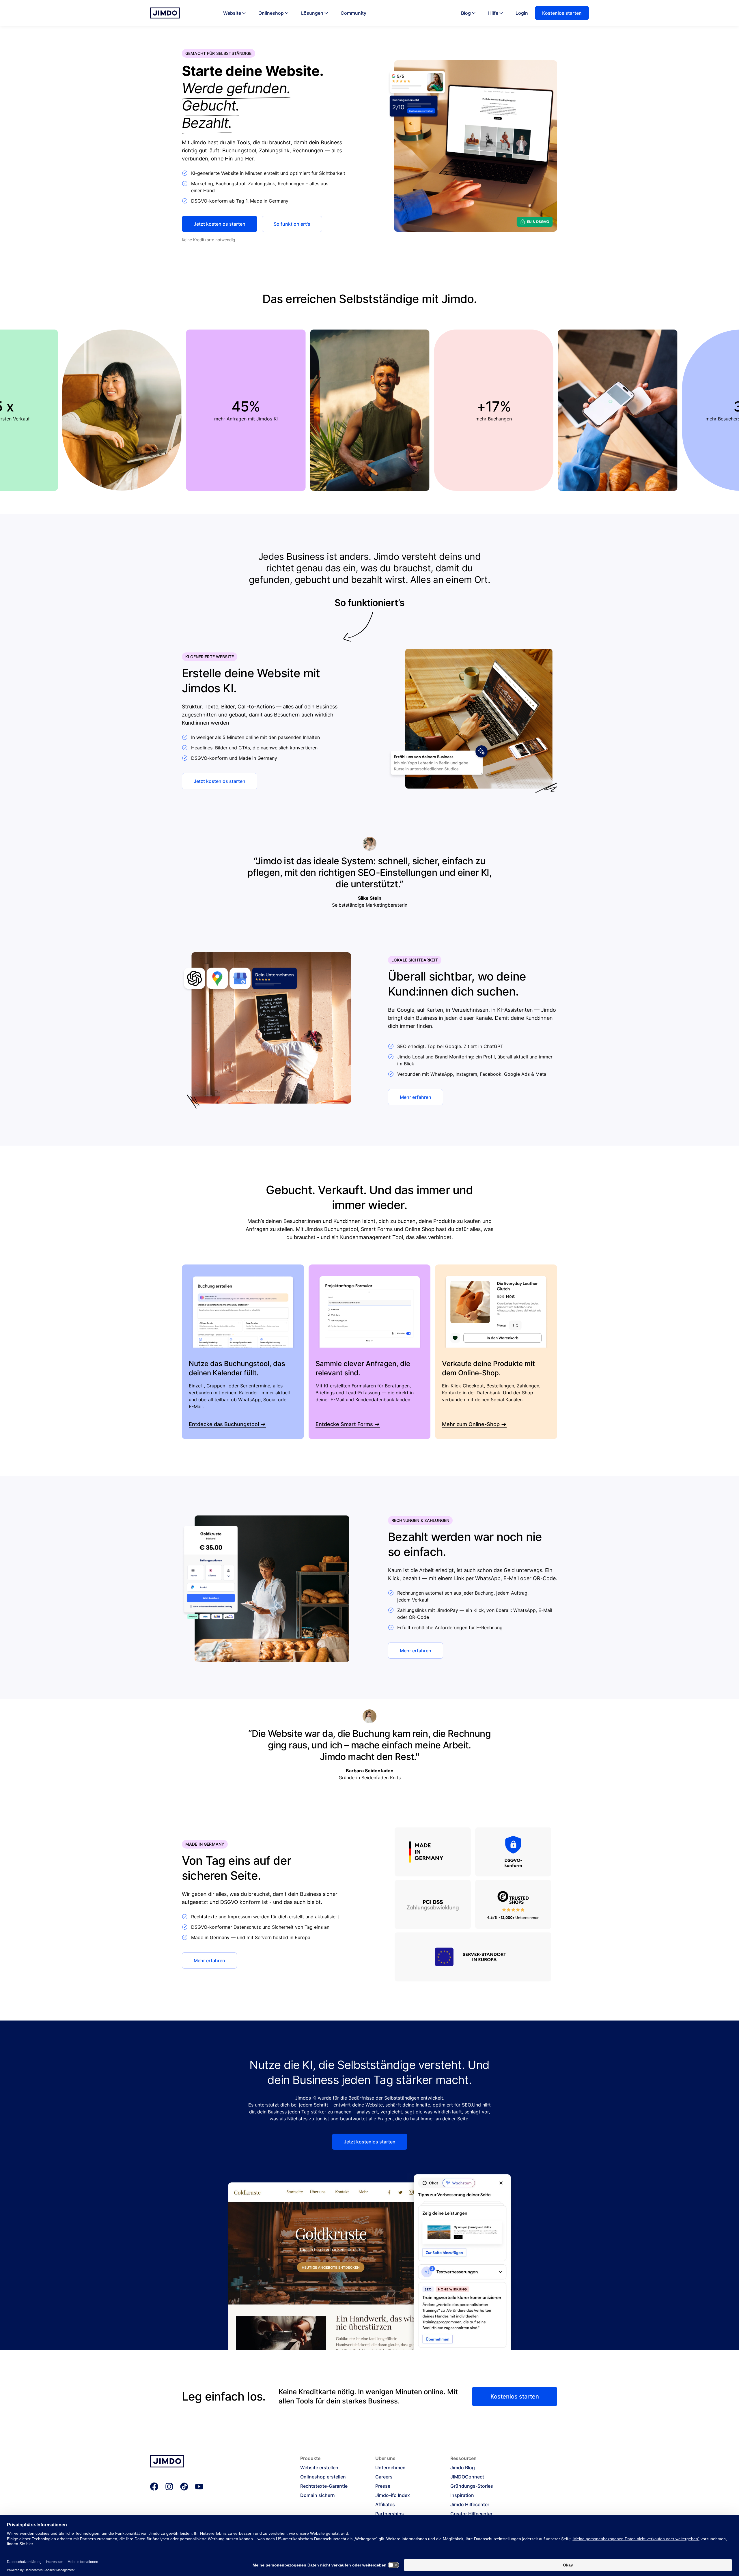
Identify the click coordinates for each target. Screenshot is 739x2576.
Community (353, 13)
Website (232, 13)
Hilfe (493, 13)
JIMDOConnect (467, 2477)
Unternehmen (390, 2468)
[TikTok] (184, 2487)
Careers (384, 2477)
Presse (383, 2486)
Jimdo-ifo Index (393, 2495)
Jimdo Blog (463, 2468)
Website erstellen (319, 2468)
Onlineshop (271, 13)
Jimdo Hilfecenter (470, 2504)
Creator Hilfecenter (471, 2514)
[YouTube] (199, 2487)
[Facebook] (154, 2487)
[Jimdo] (165, 13)
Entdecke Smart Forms (344, 1424)
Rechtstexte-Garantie (324, 2486)
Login (522, 13)
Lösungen (312, 13)
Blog (466, 13)
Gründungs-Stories (472, 2486)
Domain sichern (318, 2495)
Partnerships (390, 2514)
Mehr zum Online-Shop (471, 1424)
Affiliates (385, 2504)
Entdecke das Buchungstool (224, 1424)
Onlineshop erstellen (323, 2477)
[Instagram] (169, 2487)
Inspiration (462, 2495)
